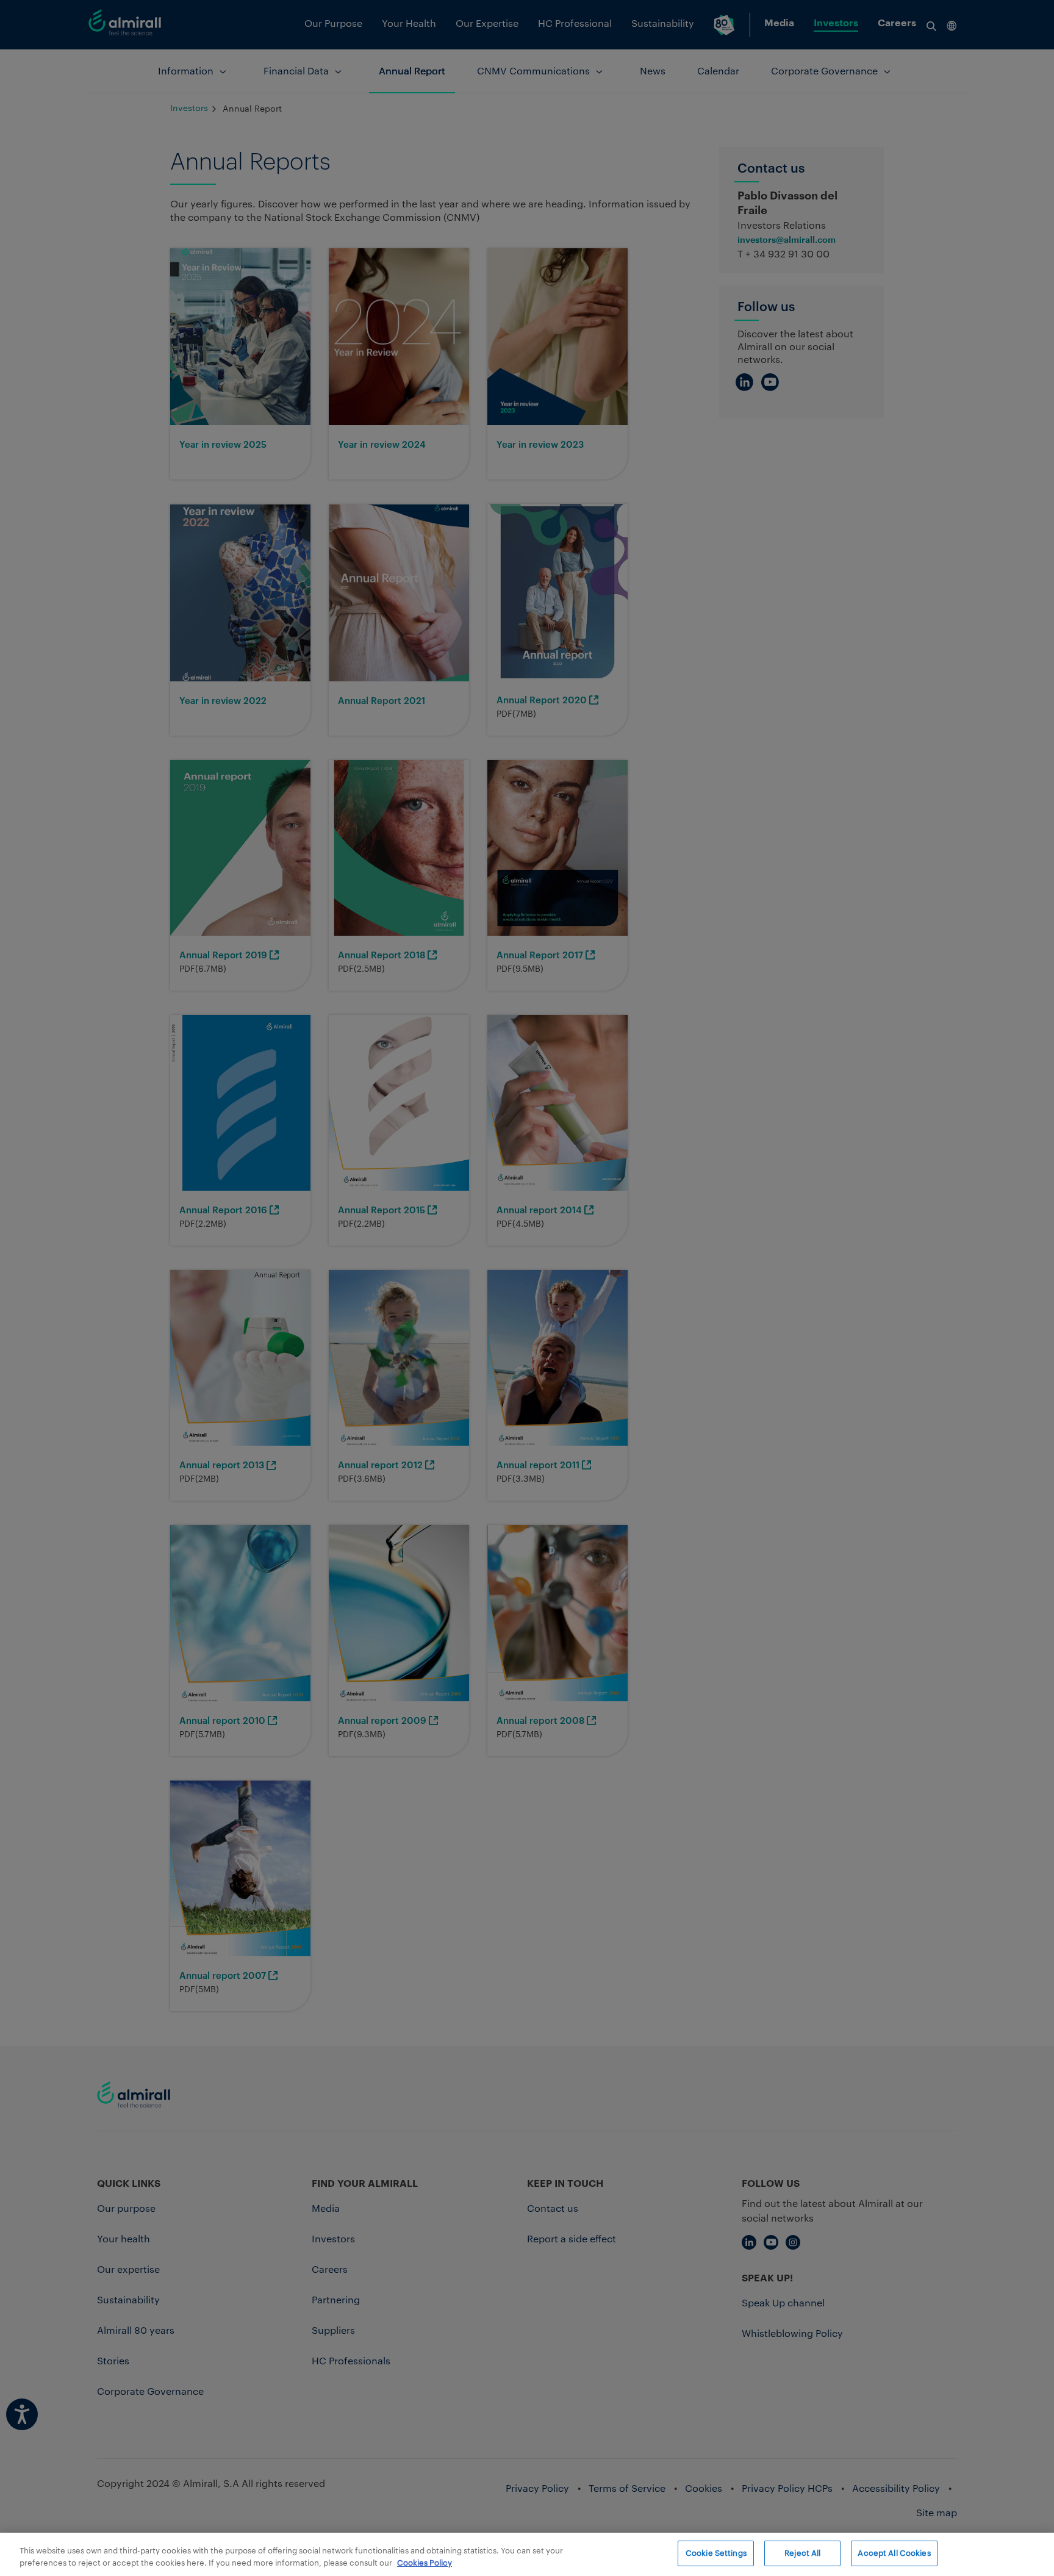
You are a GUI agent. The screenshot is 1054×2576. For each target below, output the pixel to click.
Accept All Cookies (894, 2553)
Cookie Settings (716, 2553)
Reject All (802, 2553)
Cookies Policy (425, 2563)
